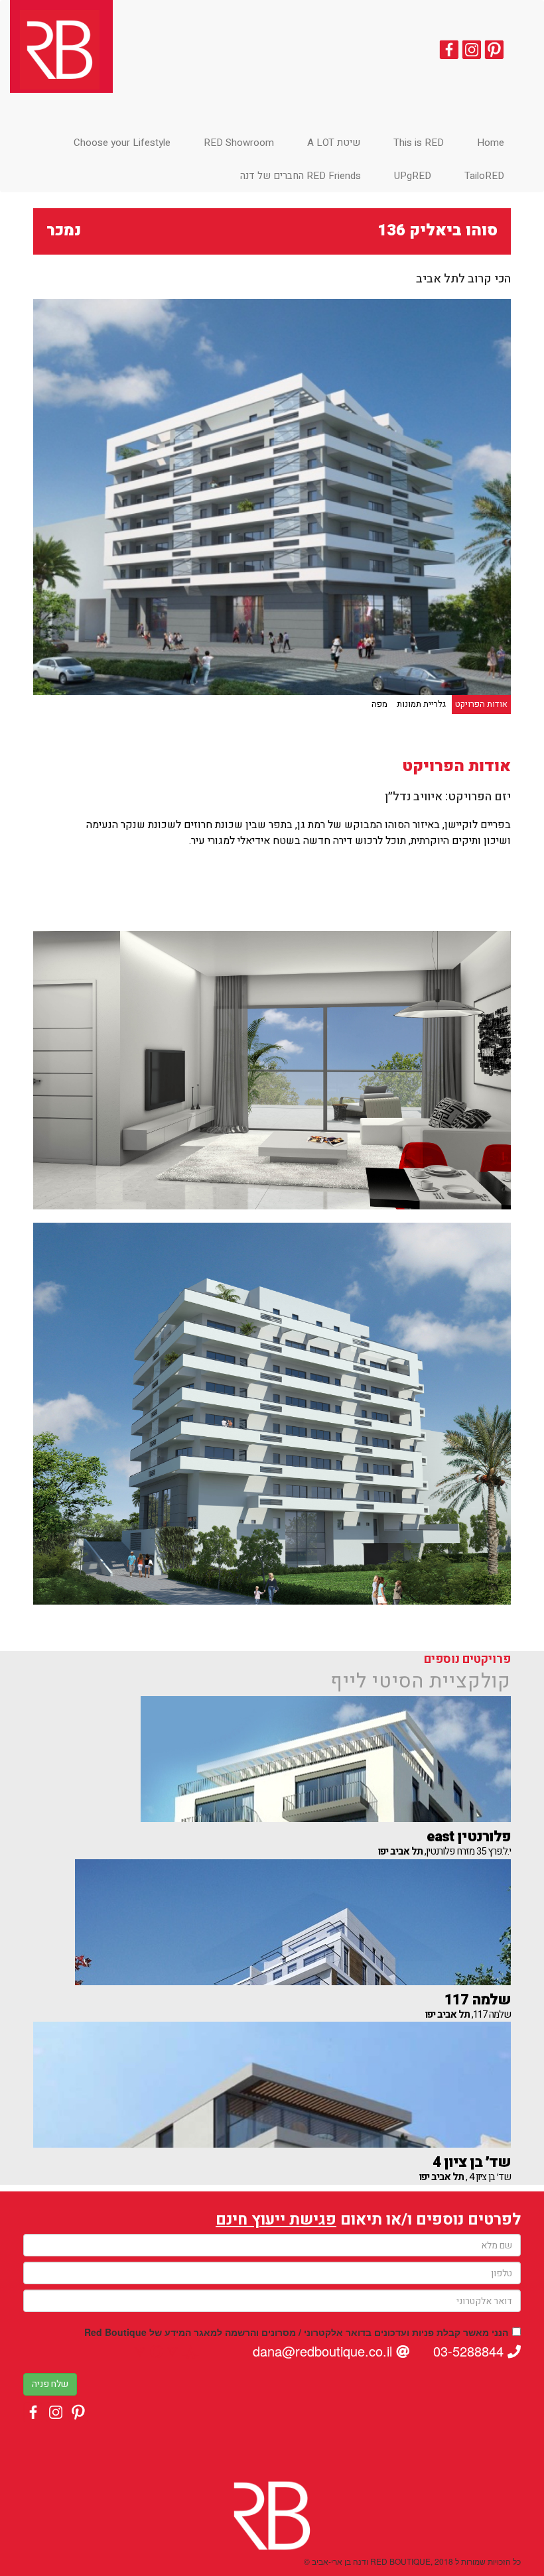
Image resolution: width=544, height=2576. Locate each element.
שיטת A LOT (334, 143)
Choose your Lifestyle (122, 143)
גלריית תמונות (421, 704)
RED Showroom (239, 143)
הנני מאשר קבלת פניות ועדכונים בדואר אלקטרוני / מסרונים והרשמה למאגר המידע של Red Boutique (296, 2332)
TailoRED (484, 176)
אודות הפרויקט (481, 704)
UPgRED (413, 176)
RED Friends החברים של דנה (301, 176)
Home (491, 143)
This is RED (419, 143)
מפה (379, 704)
